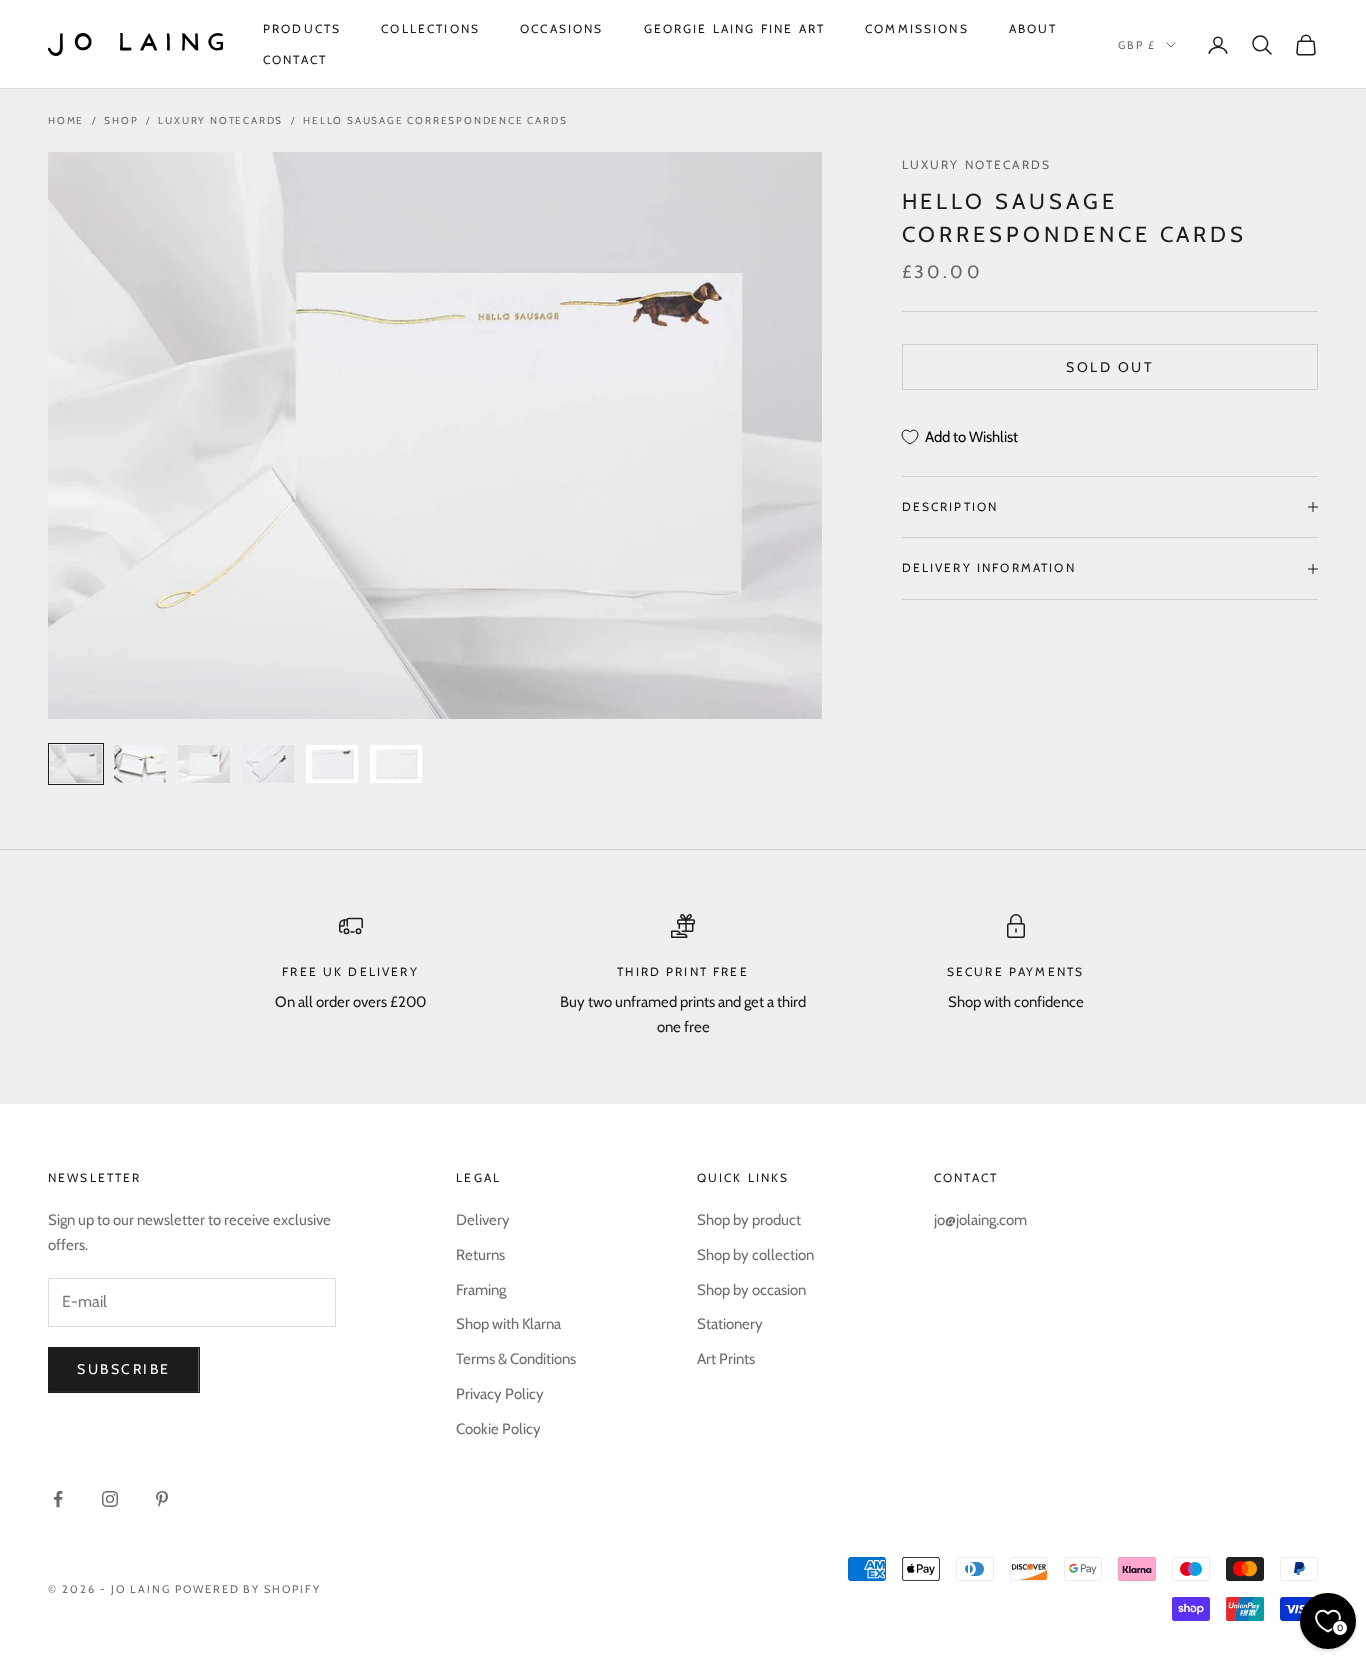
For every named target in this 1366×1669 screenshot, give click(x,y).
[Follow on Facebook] (58, 1499)
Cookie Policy (498, 1429)
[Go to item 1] (76, 764)
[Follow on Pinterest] (162, 1499)
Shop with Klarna (508, 1324)
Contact (295, 59)
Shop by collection (755, 1255)
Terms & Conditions (516, 1359)
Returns (480, 1255)
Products (302, 28)
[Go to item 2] (140, 764)
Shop (121, 120)
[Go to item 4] (268, 764)
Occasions (561, 28)
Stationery (730, 1324)
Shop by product (749, 1220)
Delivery (483, 1220)
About (1033, 28)
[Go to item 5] (332, 764)
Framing (481, 1290)
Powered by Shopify (248, 1589)
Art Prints (726, 1359)
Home (66, 120)
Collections (430, 28)
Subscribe (124, 1369)
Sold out (1109, 367)
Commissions (917, 28)
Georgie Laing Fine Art (735, 28)
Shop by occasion (751, 1290)
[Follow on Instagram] (110, 1499)
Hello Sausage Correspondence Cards (435, 120)
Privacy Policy (500, 1394)
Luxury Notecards (220, 120)
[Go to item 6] (396, 764)
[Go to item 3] (204, 764)
